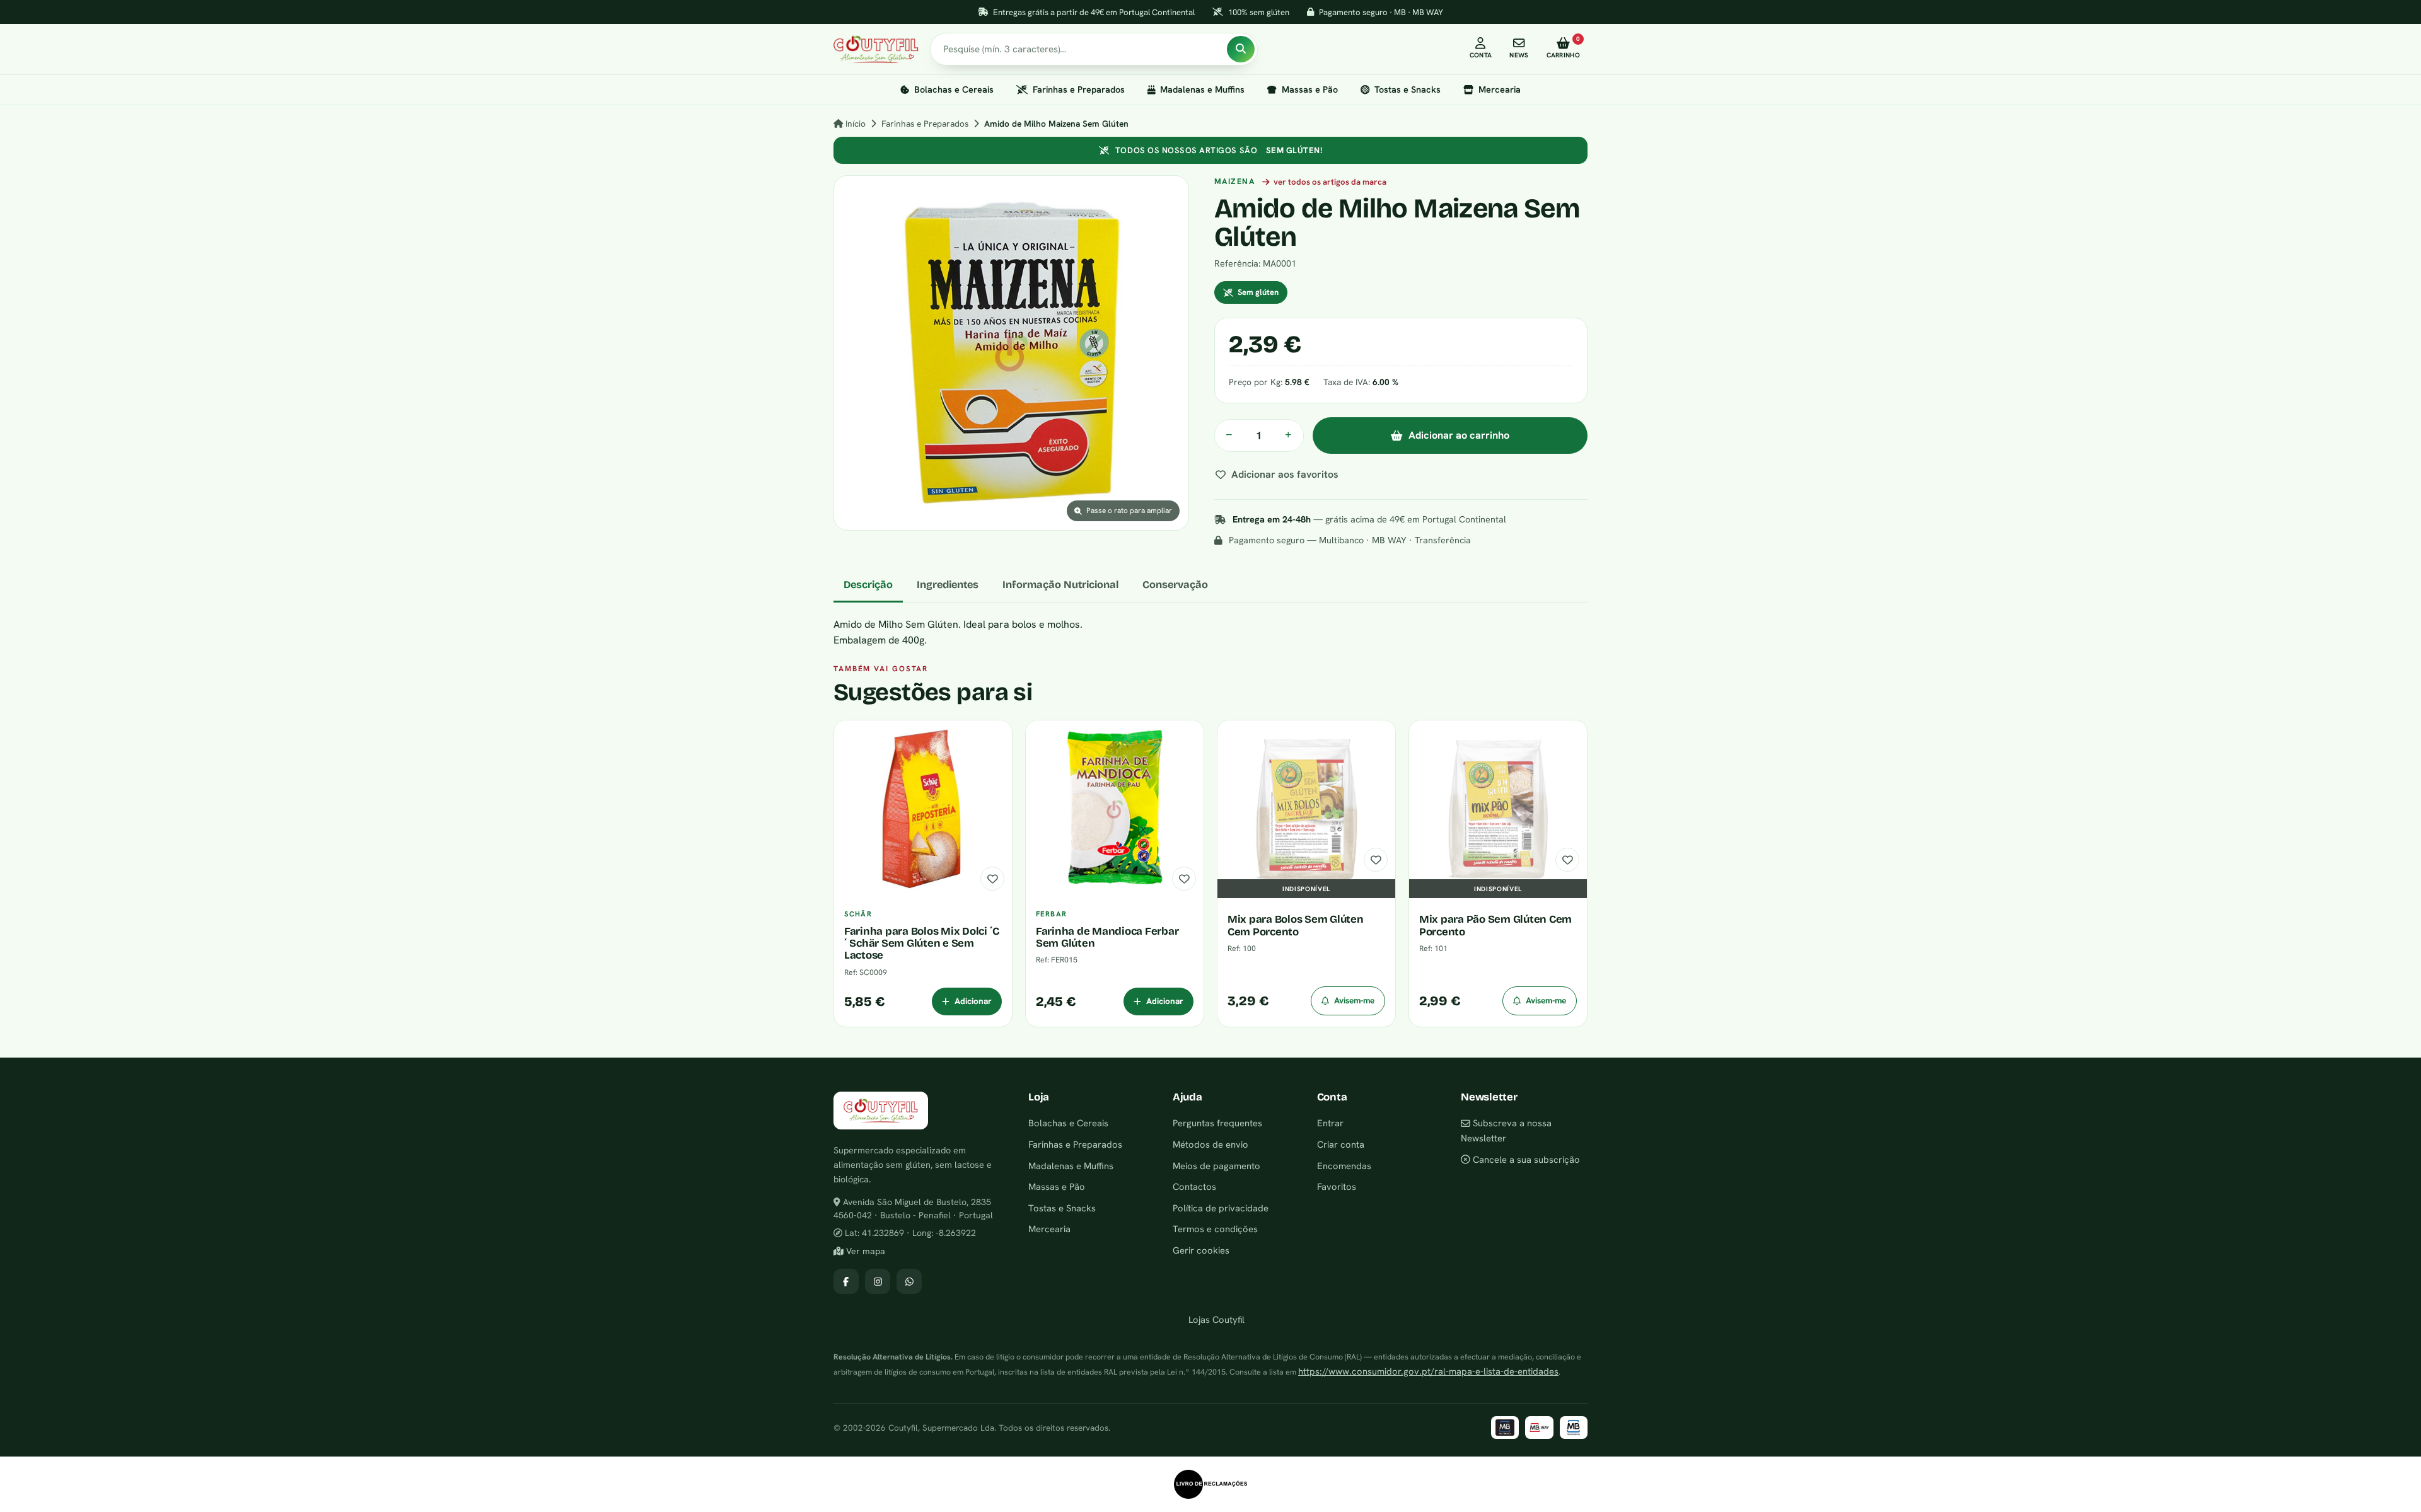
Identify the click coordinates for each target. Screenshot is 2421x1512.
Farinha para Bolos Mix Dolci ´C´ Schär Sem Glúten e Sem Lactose (922, 944)
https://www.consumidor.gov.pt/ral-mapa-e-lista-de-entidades (1428, 1371)
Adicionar (973, 1001)
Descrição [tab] (868, 585)
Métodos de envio (1210, 1144)
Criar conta (1341, 1144)
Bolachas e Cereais (954, 89)
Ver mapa (864, 1251)
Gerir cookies (1201, 1250)
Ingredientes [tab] (948, 585)
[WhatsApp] (909, 1281)
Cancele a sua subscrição (1525, 1159)
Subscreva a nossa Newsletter (1506, 1130)
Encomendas (1344, 1166)
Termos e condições (1215, 1229)
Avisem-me (1354, 1000)
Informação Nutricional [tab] (1060, 585)
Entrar (1330, 1123)
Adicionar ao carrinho (1459, 435)
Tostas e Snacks (1408, 89)
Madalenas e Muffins (1202, 89)
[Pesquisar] (1241, 49)
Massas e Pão (1310, 89)
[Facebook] (846, 1281)
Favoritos (1337, 1186)
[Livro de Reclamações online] (1210, 1484)
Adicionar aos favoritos (1285, 474)
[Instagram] (878, 1281)
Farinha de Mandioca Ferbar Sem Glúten (1107, 937)
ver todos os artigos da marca (1330, 182)
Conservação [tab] (1175, 585)
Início (854, 124)
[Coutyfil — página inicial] (876, 49)
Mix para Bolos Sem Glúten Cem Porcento (1296, 925)
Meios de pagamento (1216, 1166)
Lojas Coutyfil (1215, 1319)
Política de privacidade (1221, 1208)
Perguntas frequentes (1217, 1123)
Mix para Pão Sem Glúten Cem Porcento (1495, 925)
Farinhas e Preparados (1079, 89)
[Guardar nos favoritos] (992, 879)
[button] (1011, 353)
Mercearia (1500, 89)
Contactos (1194, 1186)
